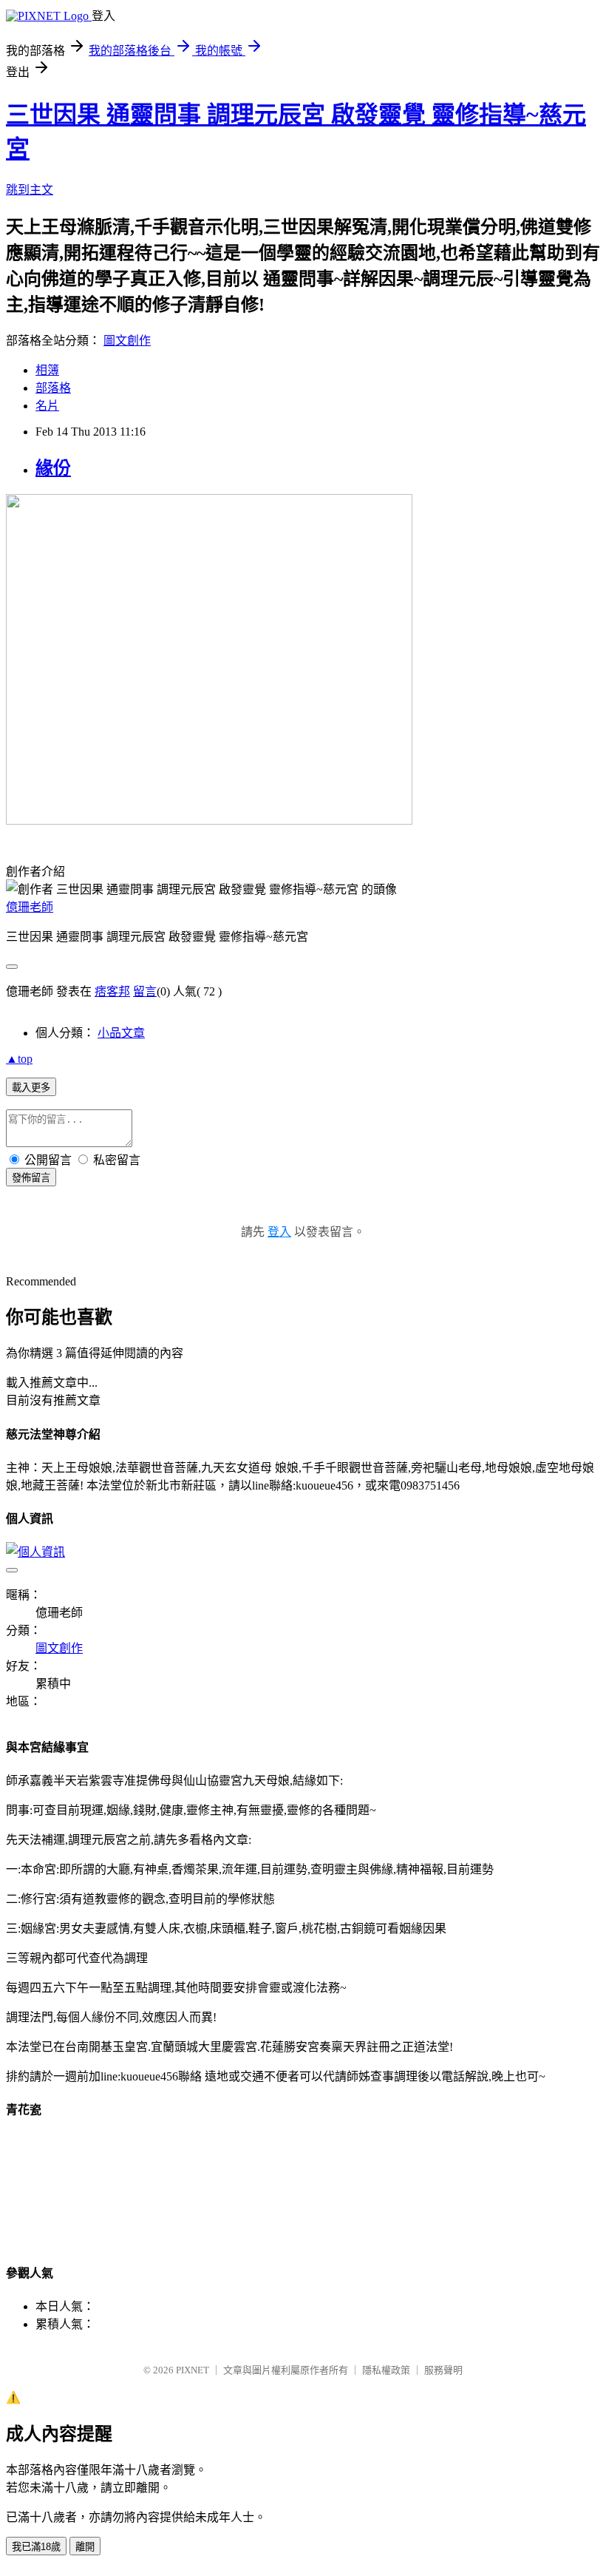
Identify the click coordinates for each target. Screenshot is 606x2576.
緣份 (53, 468)
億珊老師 (30, 907)
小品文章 (121, 1033)
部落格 (53, 388)
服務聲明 (443, 2370)
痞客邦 (112, 991)
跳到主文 (30, 190)
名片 (47, 406)
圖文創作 (127, 341)
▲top (19, 1059)
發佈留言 (31, 1178)
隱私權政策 (386, 2370)
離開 (85, 2547)
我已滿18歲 (36, 2547)
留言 (145, 991)
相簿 (47, 370)
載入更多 (31, 1088)
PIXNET (193, 2370)
